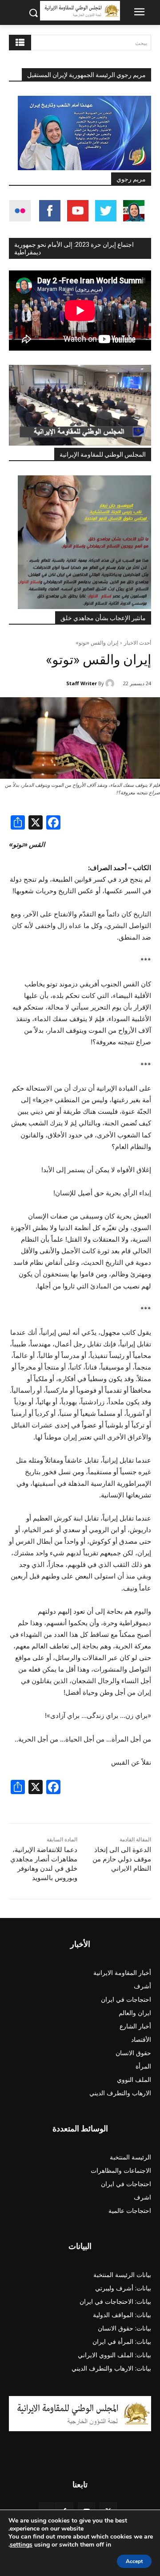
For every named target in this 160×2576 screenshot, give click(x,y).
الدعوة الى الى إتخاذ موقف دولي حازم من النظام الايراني (122, 1859)
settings (21, 2545)
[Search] (20, 43)
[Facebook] (53, 824)
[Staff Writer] (111, 683)
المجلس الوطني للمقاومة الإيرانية (103, 454)
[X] (36, 824)
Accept (134, 2561)
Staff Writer (82, 683)
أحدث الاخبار (138, 643)
